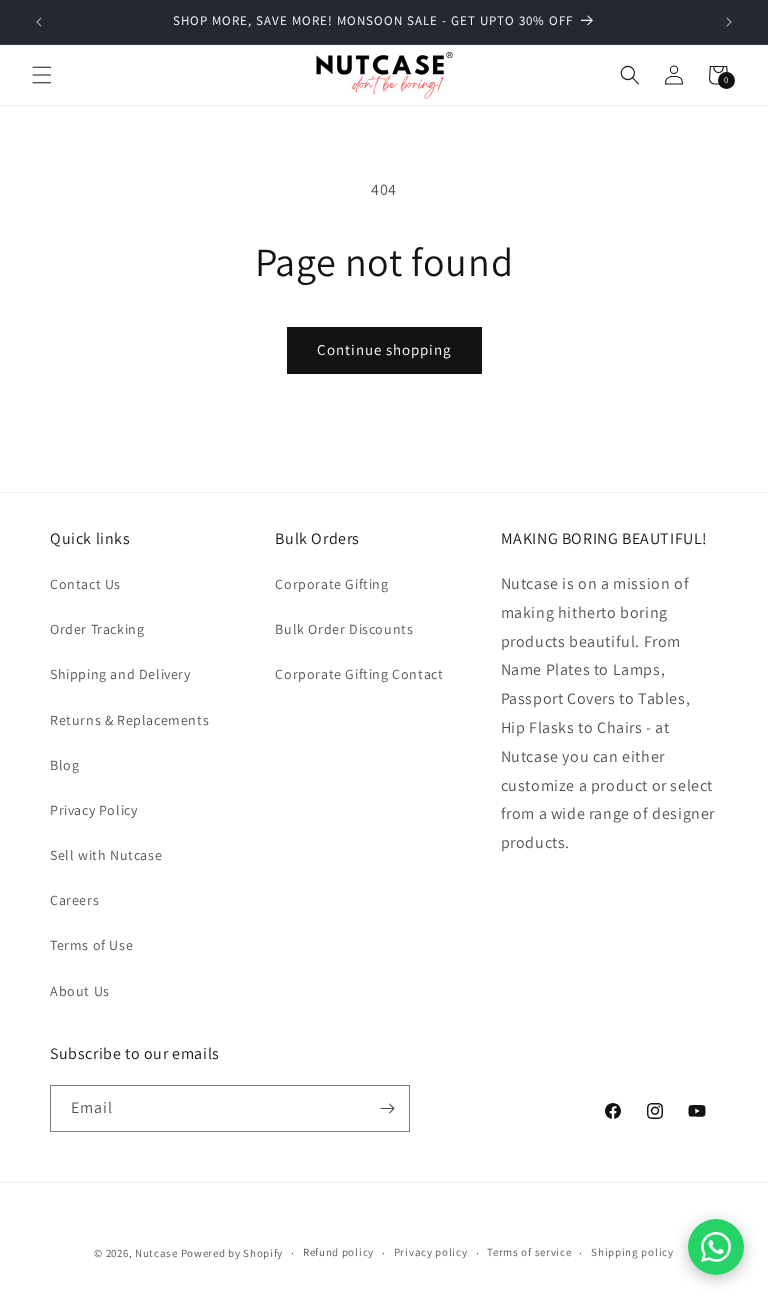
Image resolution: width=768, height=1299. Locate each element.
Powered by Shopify (232, 1253)
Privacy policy (431, 1252)
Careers (74, 900)
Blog (64, 765)
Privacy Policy (93, 810)
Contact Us (85, 584)
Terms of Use (91, 945)
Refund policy (338, 1252)
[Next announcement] (729, 22)
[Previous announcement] (39, 22)
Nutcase (156, 1253)
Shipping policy (632, 1252)
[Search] (630, 75)
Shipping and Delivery (120, 674)
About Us (80, 991)
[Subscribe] (387, 1108)
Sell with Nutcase (106, 855)
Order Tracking (97, 629)
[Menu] (42, 75)
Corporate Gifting (331, 584)
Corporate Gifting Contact (359, 674)
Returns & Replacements (129, 720)
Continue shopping (384, 349)
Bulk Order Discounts (344, 629)
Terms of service (529, 1252)
